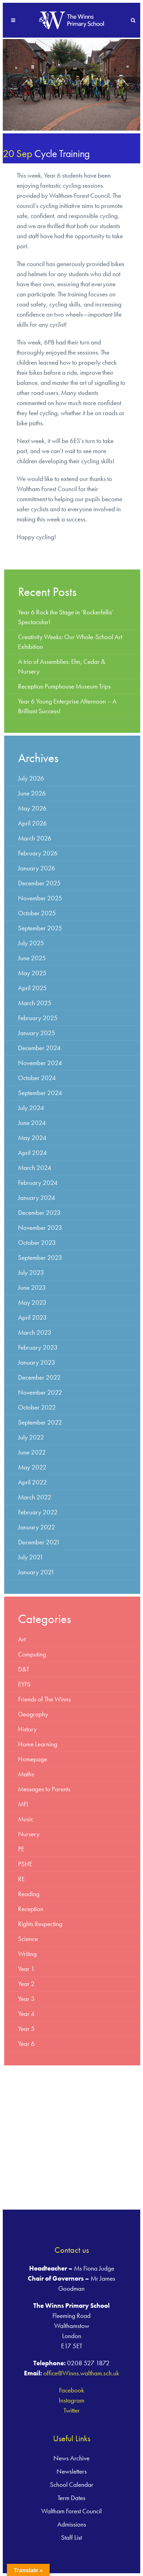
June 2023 (32, 1287)
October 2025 (37, 913)
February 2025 (38, 1018)
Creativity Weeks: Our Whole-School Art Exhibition (70, 642)
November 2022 (40, 1392)
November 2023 (40, 1228)
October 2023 (37, 1243)
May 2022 (32, 1467)
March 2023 (35, 1332)
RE (21, 1879)
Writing (27, 1954)
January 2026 (37, 868)
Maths (26, 1774)
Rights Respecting (40, 1924)
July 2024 (31, 1108)
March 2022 (35, 1497)
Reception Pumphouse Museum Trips (64, 686)
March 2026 (35, 838)
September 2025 (40, 928)
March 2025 (35, 1003)
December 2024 (39, 1048)
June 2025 (32, 958)
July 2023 (31, 1273)
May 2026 (32, 808)
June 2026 (32, 793)
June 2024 (32, 1123)
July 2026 (31, 778)
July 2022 (31, 1437)
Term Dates (71, 2498)
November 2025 (40, 898)
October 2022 (37, 1407)
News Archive (71, 2458)
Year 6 (26, 2044)
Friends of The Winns (44, 1699)
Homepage (33, 1759)
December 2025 (39, 883)
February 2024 (38, 1183)
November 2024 (40, 1063)
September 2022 (40, 1422)
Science (28, 1939)
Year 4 (26, 2014)
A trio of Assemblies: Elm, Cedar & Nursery (62, 666)
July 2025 (31, 943)
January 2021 (36, 1572)
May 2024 (32, 1138)
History (27, 1729)
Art (22, 1639)
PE (21, 1849)
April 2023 (32, 1317)
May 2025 (32, 973)
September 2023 (40, 1258)
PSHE (25, 1864)
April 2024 (32, 1153)
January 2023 (37, 1362)
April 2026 (32, 823)
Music (26, 1819)
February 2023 (38, 1347)
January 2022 (37, 1527)
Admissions (72, 2524)
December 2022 (39, 1377)
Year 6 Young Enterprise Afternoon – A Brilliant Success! (67, 706)
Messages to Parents (44, 1789)
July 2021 (31, 1557)
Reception (31, 1909)
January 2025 (37, 1033)
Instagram (71, 2400)
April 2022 (32, 1482)
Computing (32, 1654)
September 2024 (40, 1093)
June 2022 (32, 1452)
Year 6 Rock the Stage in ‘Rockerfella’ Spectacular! (66, 617)
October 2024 (37, 1078)
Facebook (71, 2390)
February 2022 (38, 1512)
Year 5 (26, 2029)
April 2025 (32, 988)
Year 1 (26, 1969)
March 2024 (35, 1168)
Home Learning (38, 1744)
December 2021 (39, 1542)
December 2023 (39, 1213)
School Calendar (72, 2485)
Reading (29, 1894)
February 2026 (38, 853)
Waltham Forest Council (71, 2511)
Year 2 (26, 1984)
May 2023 (32, 1302)
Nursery (29, 1834)
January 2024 (37, 1198)
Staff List (71, 2538)
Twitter (72, 2410)
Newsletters (72, 2471)
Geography (33, 1714)
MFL (23, 1804)
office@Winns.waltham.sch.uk (81, 2373)
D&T (24, 1669)
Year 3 (26, 1999)
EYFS (24, 1684)
